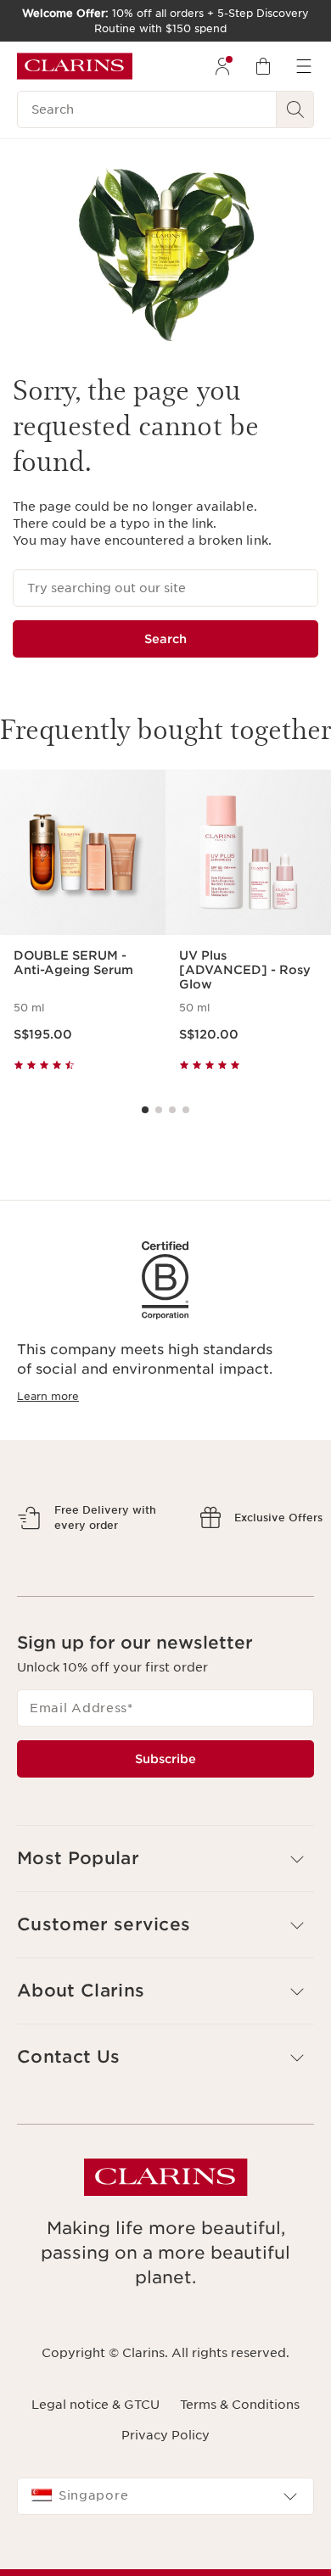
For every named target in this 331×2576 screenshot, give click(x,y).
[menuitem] (222, 66)
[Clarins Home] (75, 66)
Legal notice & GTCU (95, 2478)
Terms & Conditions (240, 2478)
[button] (165, 1932)
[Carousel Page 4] (186, 1110)
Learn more (48, 1396)
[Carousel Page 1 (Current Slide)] (145, 1110)
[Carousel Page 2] (159, 1110)
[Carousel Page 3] (172, 1110)
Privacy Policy (165, 2509)
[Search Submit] (295, 109)
